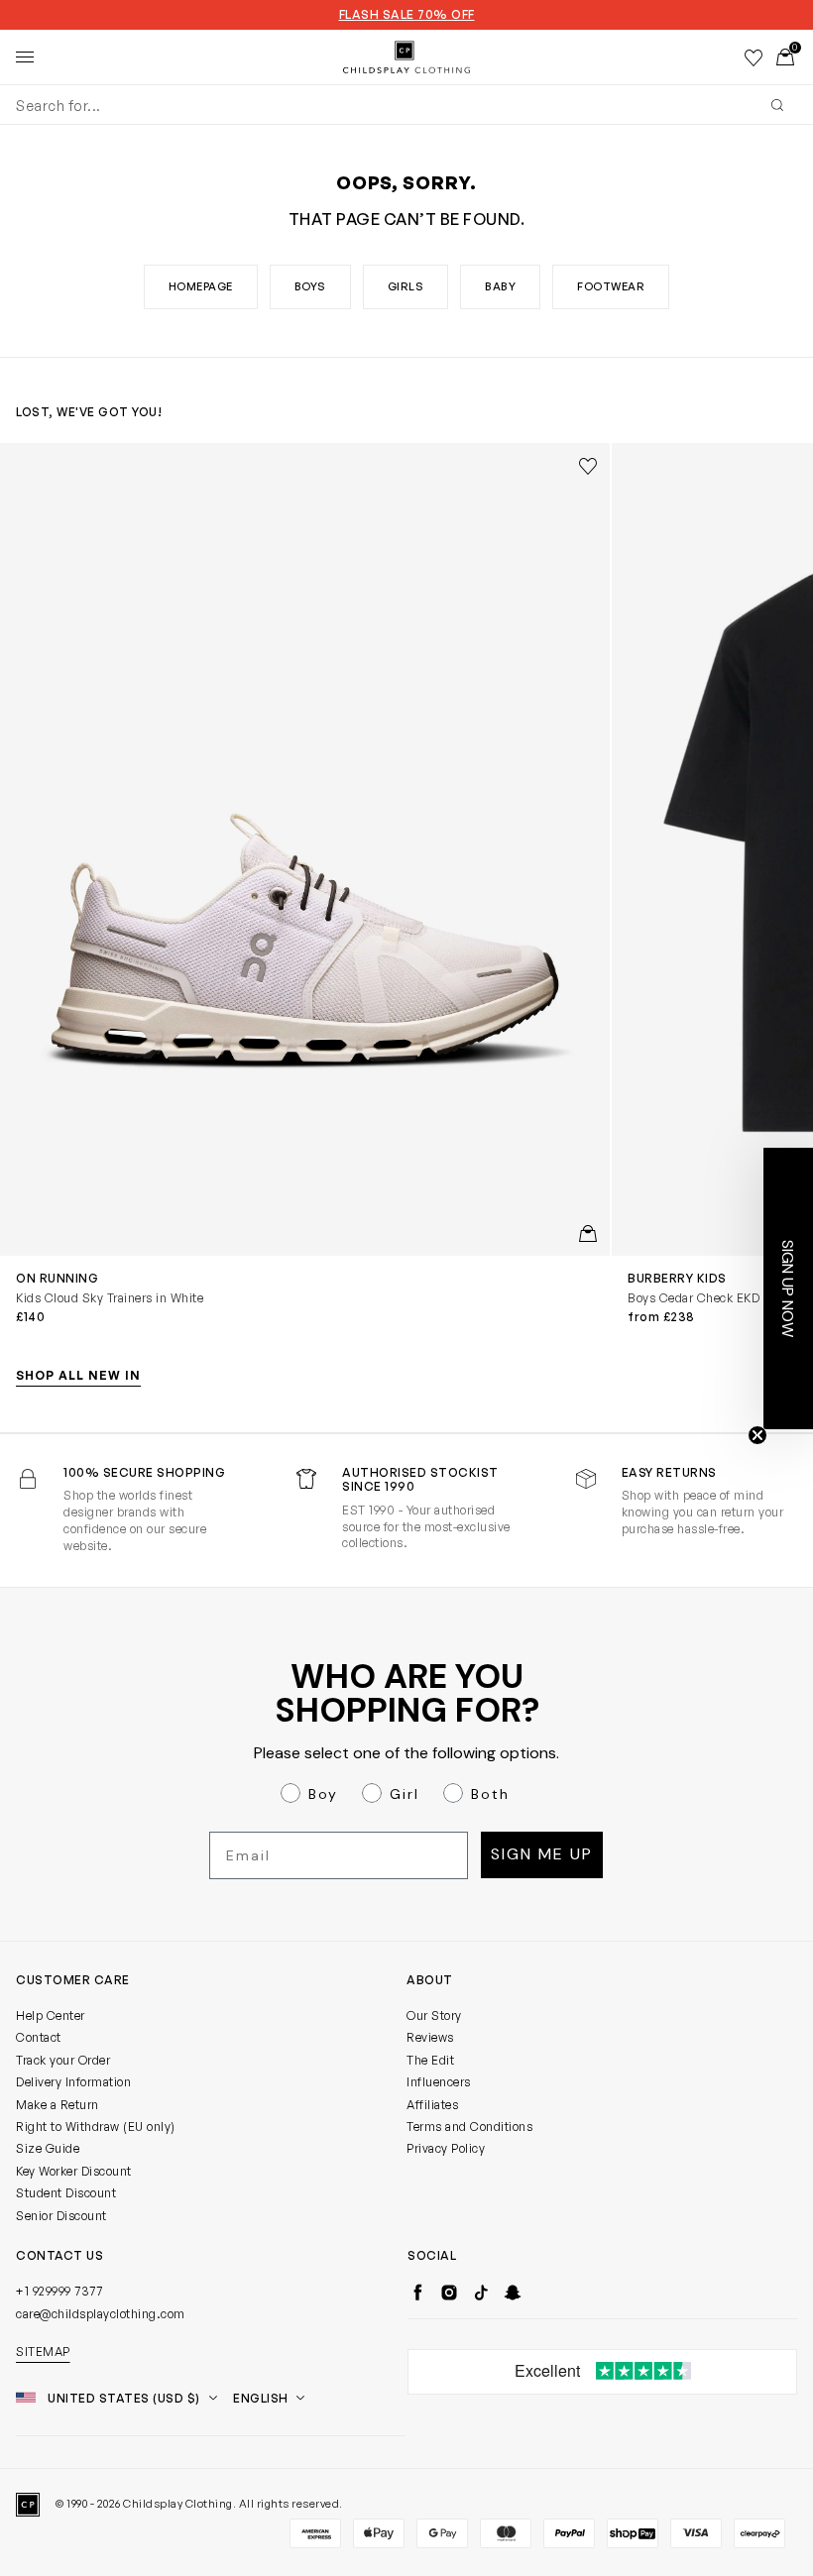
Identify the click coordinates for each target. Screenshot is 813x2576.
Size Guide (48, 2148)
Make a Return (58, 2105)
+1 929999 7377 (59, 2291)
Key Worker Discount (74, 2171)
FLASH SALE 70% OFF (407, 15)
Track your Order (63, 2060)
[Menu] (25, 57)
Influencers (439, 2082)
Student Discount (66, 2193)
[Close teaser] (757, 1435)
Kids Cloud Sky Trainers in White (110, 1298)
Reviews (430, 2037)
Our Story (434, 2016)
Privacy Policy (446, 2148)
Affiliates (432, 2105)
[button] (788, 1288)
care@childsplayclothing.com (101, 2314)
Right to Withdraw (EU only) (96, 2127)
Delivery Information (73, 2082)
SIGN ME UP (542, 1854)
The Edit (430, 2060)
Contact (39, 2037)
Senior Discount (61, 2216)
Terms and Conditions (469, 2127)
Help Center (51, 2016)
